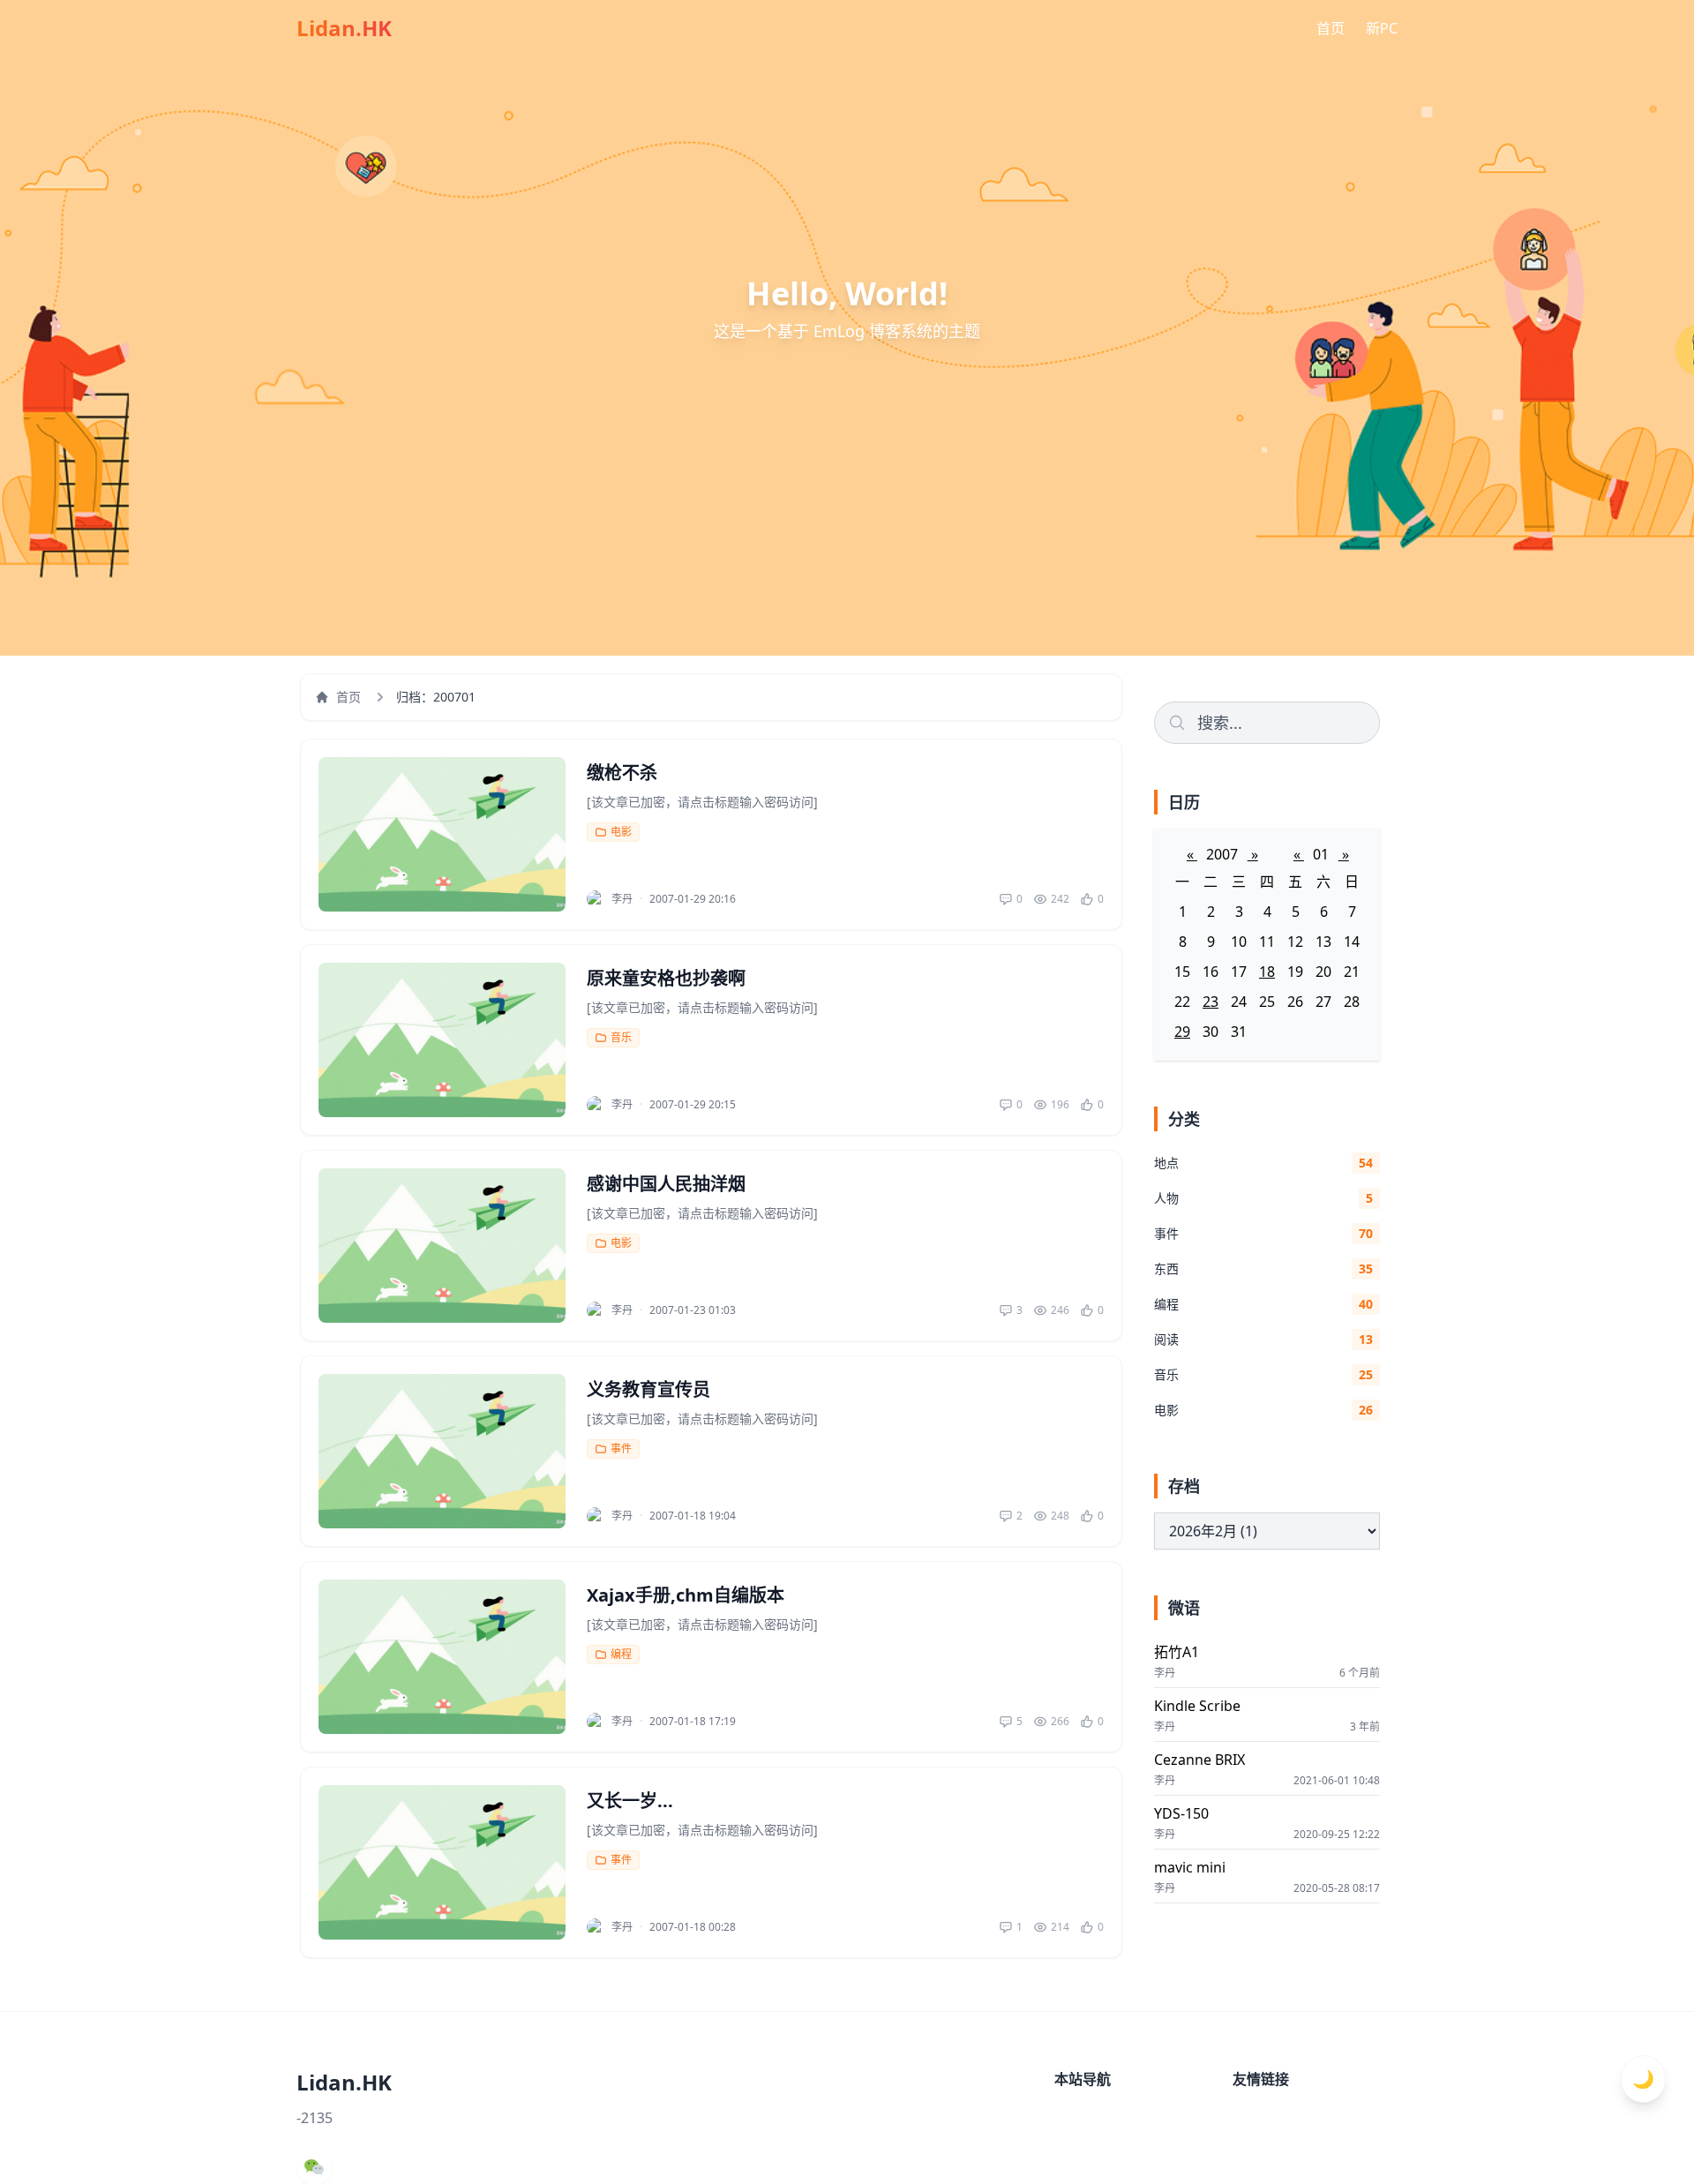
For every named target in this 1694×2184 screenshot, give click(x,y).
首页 (1330, 28)
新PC (1382, 28)
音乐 (621, 1037)
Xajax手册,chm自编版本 (686, 1595)
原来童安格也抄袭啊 (666, 978)
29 (1182, 1032)
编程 (621, 1654)
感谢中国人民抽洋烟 (666, 1184)
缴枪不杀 (622, 773)
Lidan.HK (344, 28)
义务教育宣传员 (648, 1389)
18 (1267, 972)
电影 (621, 832)
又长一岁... (630, 1801)
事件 (621, 1448)
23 (1211, 1002)
